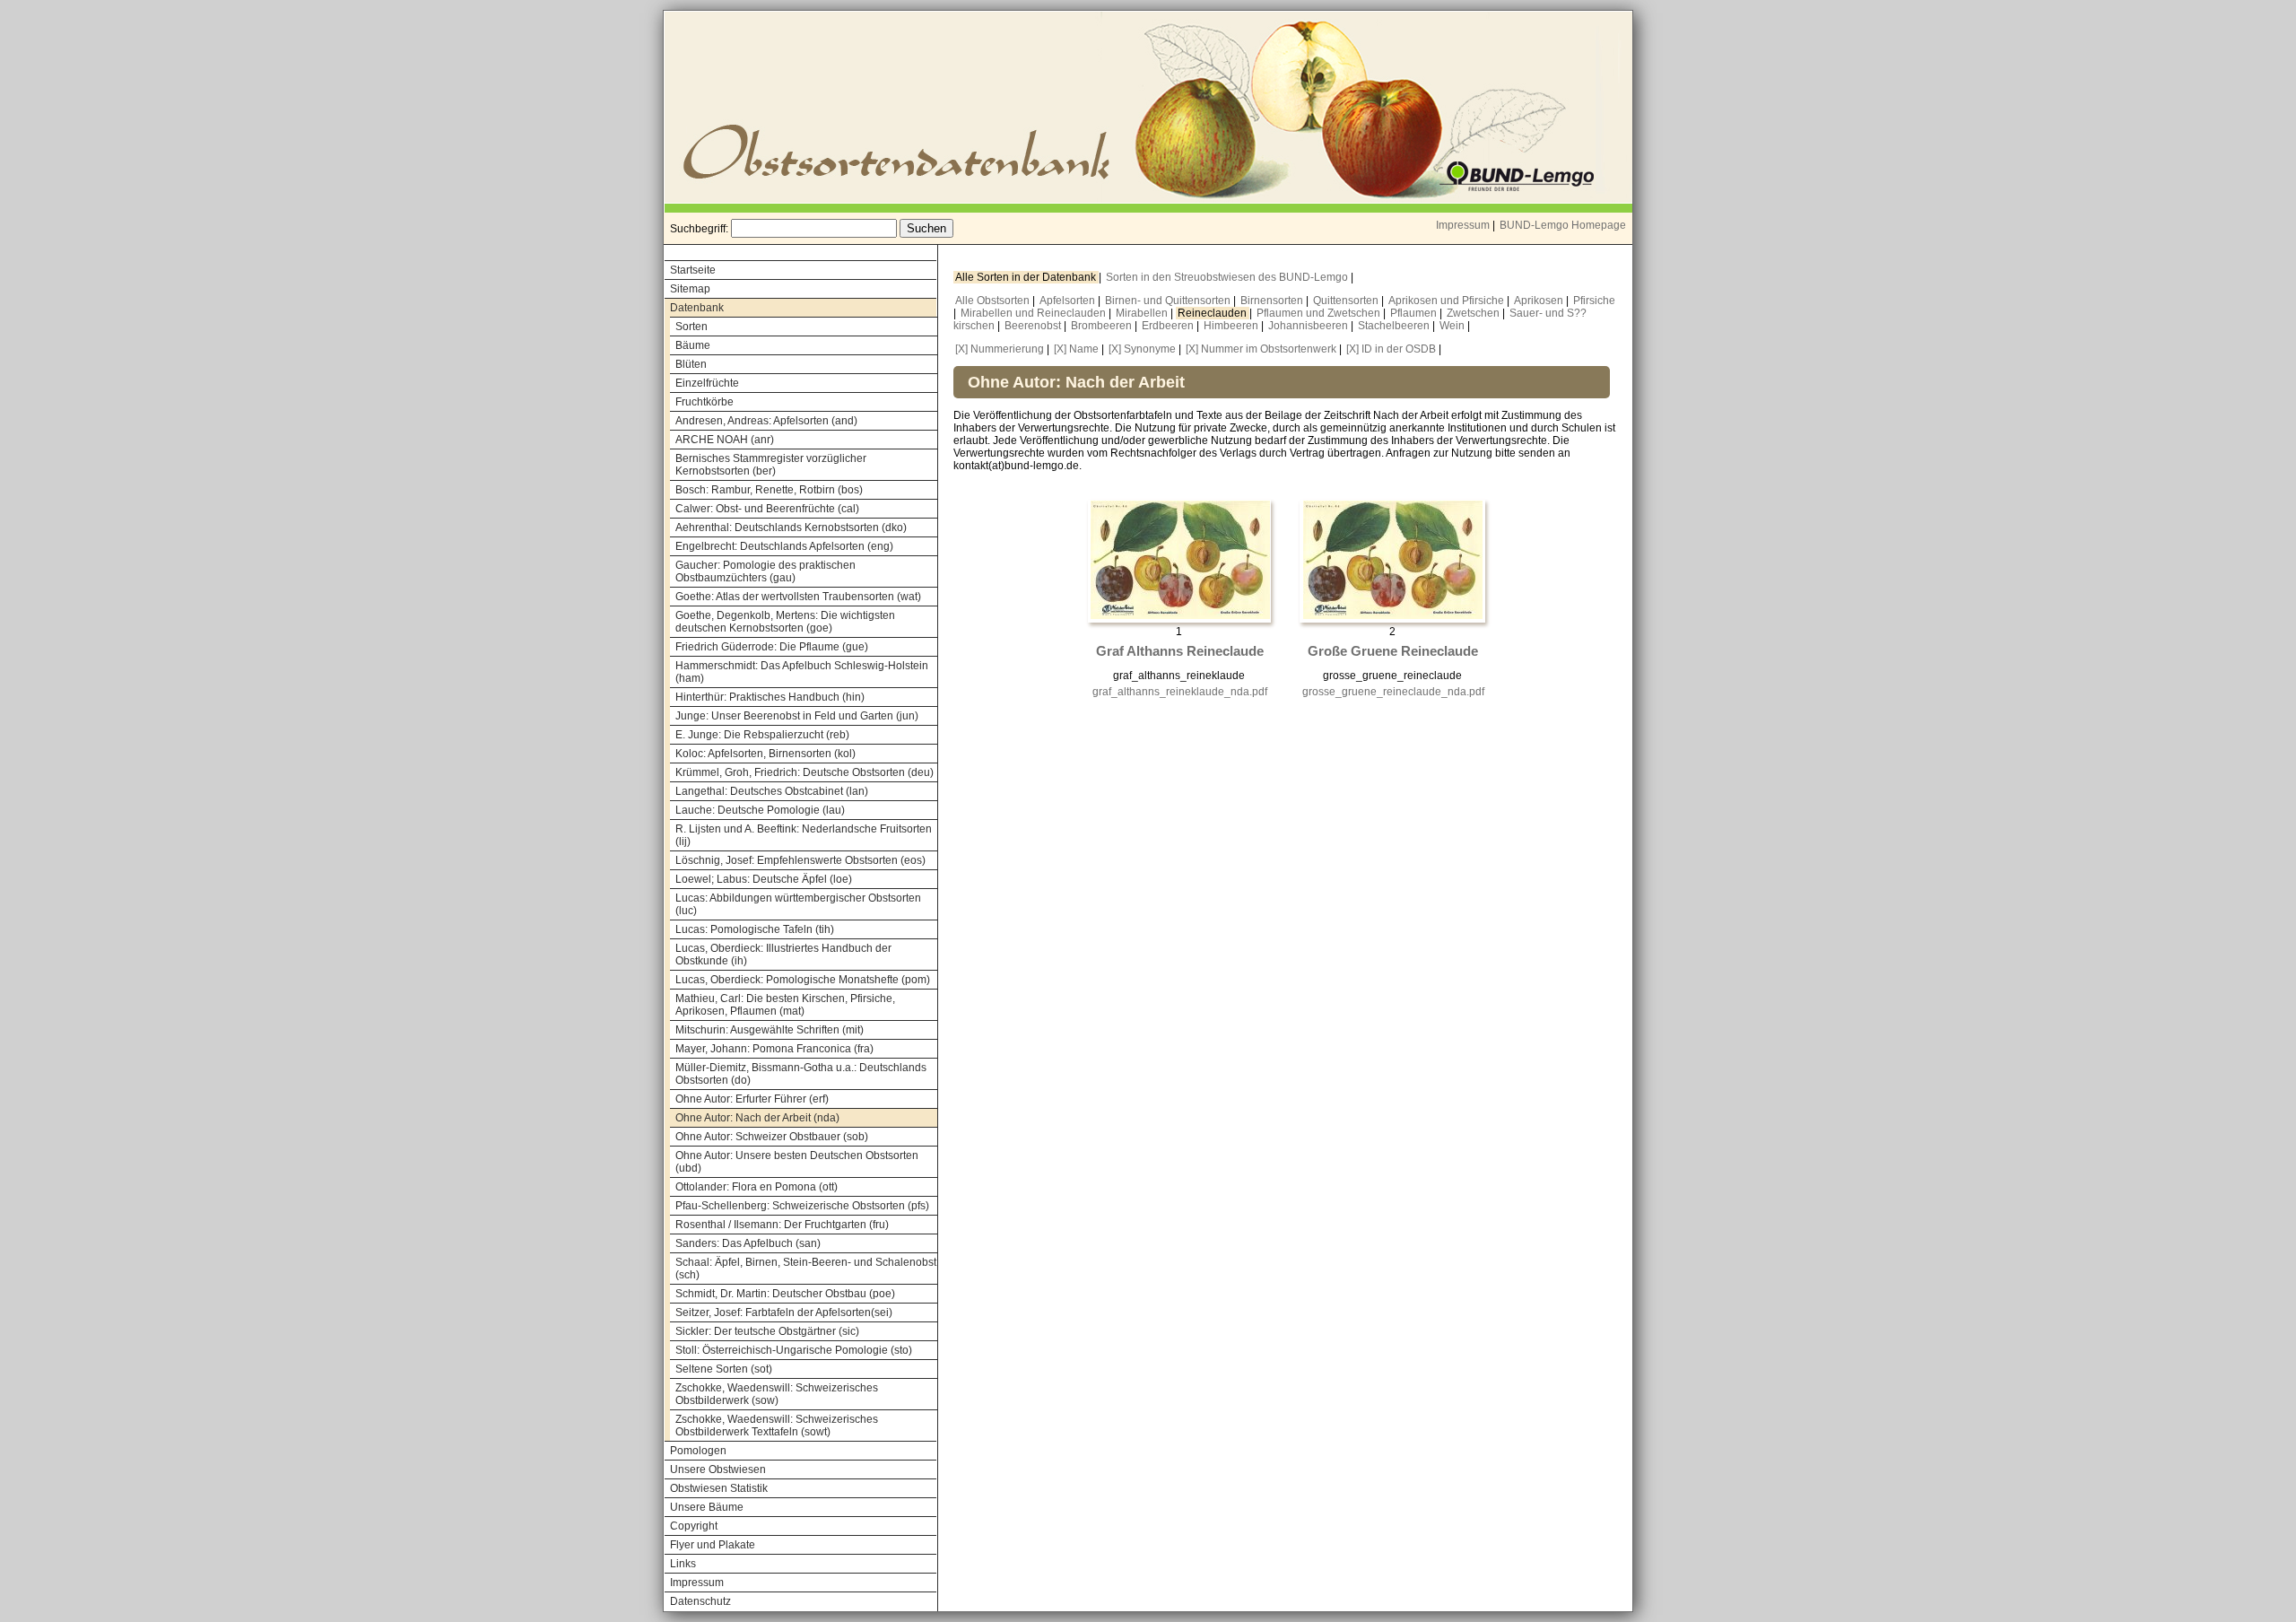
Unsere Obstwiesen (718, 1469)
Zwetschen (1474, 313)
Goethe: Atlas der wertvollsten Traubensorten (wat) (798, 597)
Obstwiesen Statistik (719, 1488)
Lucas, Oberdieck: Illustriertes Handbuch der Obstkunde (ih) (783, 955)
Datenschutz (700, 1601)
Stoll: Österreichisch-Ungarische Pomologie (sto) (794, 1350)
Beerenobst (1034, 326)
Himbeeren (1232, 326)
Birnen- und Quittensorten (1169, 301)
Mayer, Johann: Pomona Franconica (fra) (774, 1049)
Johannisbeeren (1309, 326)
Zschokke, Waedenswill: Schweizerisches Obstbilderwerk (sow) (777, 1394)
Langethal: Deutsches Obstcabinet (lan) (772, 791)
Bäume (693, 345)
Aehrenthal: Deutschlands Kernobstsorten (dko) (791, 528)
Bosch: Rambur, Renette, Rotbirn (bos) (769, 490)
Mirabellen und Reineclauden (1035, 313)
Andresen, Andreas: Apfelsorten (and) (766, 421)
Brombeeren (1103, 326)
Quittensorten (1347, 301)
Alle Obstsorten (994, 301)
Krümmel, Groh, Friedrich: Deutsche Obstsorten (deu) (804, 772)
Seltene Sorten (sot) (724, 1369)
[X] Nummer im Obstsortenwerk (1261, 349)
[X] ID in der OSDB (1391, 349)
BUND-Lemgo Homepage (1563, 225)
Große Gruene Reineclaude (1393, 651)
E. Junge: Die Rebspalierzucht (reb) (762, 735)
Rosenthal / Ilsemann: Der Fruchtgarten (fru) (782, 1225)
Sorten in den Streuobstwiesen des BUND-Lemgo (1228, 277)
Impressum (1463, 225)
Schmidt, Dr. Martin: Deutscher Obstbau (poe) (785, 1294)
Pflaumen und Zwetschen (1320, 313)
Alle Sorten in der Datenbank (1027, 277)
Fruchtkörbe (704, 402)
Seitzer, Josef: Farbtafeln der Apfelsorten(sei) (784, 1312)
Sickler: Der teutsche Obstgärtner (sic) (767, 1331)
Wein (1453, 326)
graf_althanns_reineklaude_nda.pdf (1180, 692)
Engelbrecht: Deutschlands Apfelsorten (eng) (784, 546)
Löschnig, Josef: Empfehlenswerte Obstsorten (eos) (800, 860)
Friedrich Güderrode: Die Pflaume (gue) (772, 647)
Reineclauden (1213, 313)
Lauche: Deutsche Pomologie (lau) (760, 810)
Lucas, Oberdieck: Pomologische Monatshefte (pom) (803, 980)
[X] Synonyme (1142, 349)
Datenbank (697, 308)
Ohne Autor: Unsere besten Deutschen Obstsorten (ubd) (797, 1162)
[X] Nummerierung (1000, 349)
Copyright (694, 1526)
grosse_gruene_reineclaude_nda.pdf (1393, 692)
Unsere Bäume (707, 1507)
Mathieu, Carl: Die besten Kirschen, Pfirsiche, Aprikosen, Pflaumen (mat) (785, 1005)
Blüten (691, 364)
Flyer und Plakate (713, 1545)
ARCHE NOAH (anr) (725, 440)
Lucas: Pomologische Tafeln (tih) (755, 929)
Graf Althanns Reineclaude (1180, 651)
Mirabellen (1143, 313)
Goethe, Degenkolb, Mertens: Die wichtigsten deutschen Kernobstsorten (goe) (785, 622)
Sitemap (690, 289)
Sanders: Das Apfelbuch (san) (748, 1243)
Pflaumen (1415, 313)
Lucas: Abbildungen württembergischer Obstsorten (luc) (798, 904)
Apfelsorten (1069, 301)
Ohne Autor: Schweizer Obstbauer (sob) (772, 1137)
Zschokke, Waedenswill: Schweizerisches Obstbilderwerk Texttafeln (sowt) (777, 1426)
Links (683, 1564)
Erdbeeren (1169, 326)
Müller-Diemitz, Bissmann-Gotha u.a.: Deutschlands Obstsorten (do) (801, 1074)
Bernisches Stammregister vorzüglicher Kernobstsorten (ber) (771, 465)
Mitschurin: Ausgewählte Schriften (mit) (770, 1030)
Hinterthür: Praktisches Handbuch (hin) (770, 697)
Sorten (691, 327)
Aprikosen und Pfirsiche (1448, 301)
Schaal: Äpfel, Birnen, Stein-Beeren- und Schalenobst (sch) (806, 1269)
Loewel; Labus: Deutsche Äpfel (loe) (764, 879)
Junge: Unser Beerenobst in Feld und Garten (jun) (797, 716)
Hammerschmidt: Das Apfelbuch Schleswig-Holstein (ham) (802, 672)
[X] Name (1076, 349)
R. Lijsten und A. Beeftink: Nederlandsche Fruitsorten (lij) (804, 835)
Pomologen (698, 1451)
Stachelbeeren (1395, 326)
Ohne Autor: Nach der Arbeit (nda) (757, 1118)
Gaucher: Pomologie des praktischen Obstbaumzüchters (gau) (765, 571)
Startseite (693, 270)
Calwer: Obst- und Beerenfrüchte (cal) (767, 509)
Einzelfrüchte (707, 383)
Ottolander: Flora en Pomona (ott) (757, 1187)
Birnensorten (1273, 301)
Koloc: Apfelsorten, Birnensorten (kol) (765, 754)
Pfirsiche (1594, 301)
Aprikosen (1540, 301)
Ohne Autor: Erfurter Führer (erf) (752, 1099)
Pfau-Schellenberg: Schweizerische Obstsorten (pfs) (802, 1206)
